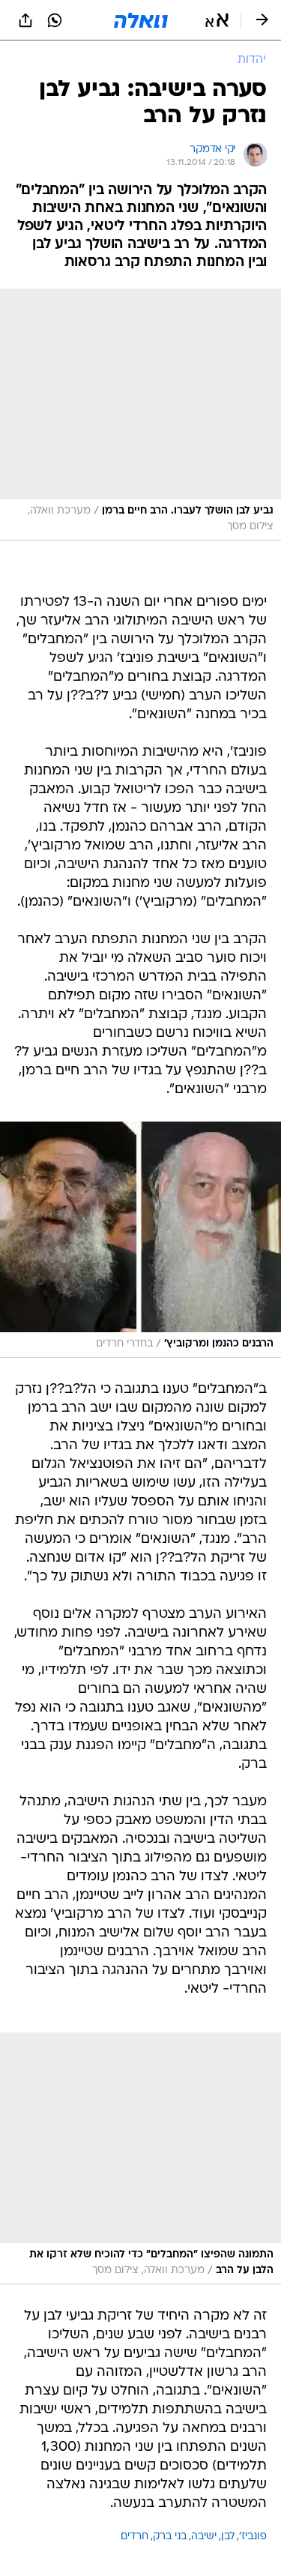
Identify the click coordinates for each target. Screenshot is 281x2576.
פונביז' (253, 2537)
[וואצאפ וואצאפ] (55, 20)
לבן (228, 2537)
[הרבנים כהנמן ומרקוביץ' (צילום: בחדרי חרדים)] (140, 1240)
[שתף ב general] (25, 20)
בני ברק (170, 2537)
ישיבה (204, 2537)
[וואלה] (141, 20)
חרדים (135, 2537)
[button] (217, 20)
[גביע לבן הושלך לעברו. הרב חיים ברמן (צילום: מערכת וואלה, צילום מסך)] (140, 415)
